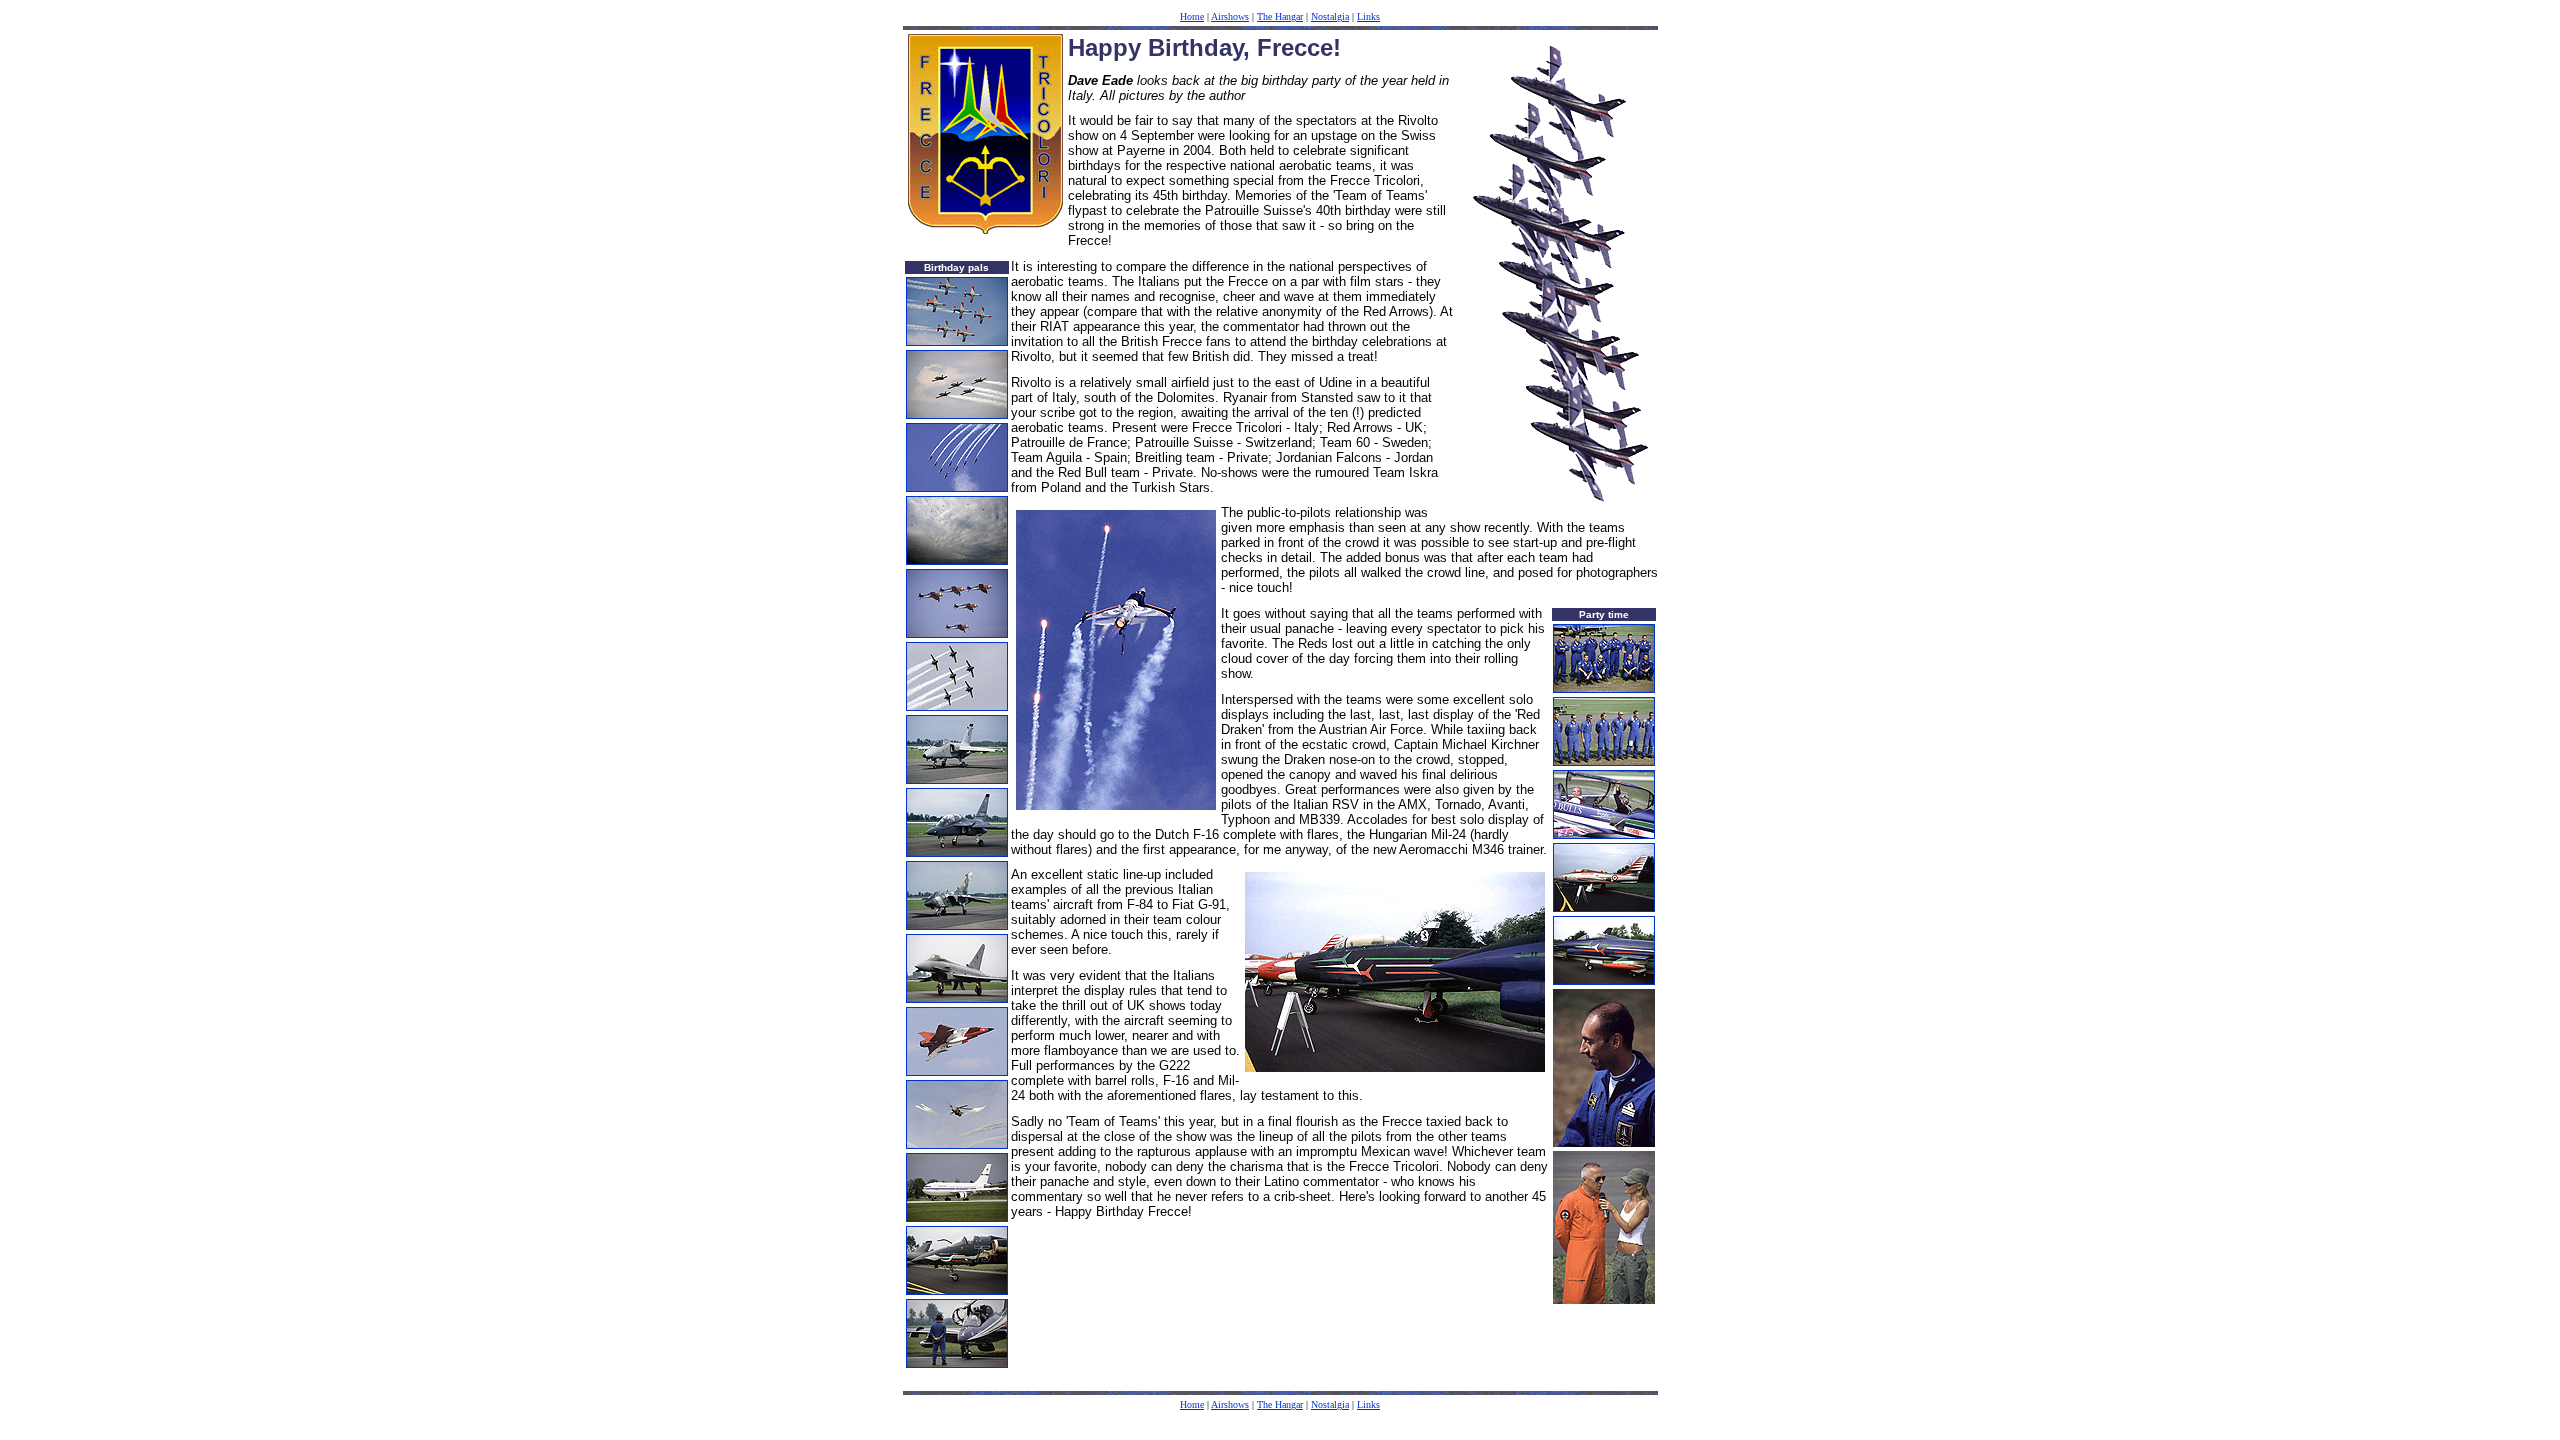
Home (1192, 16)
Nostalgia (1330, 16)
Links (1368, 16)
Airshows (1230, 16)
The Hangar (1280, 16)
